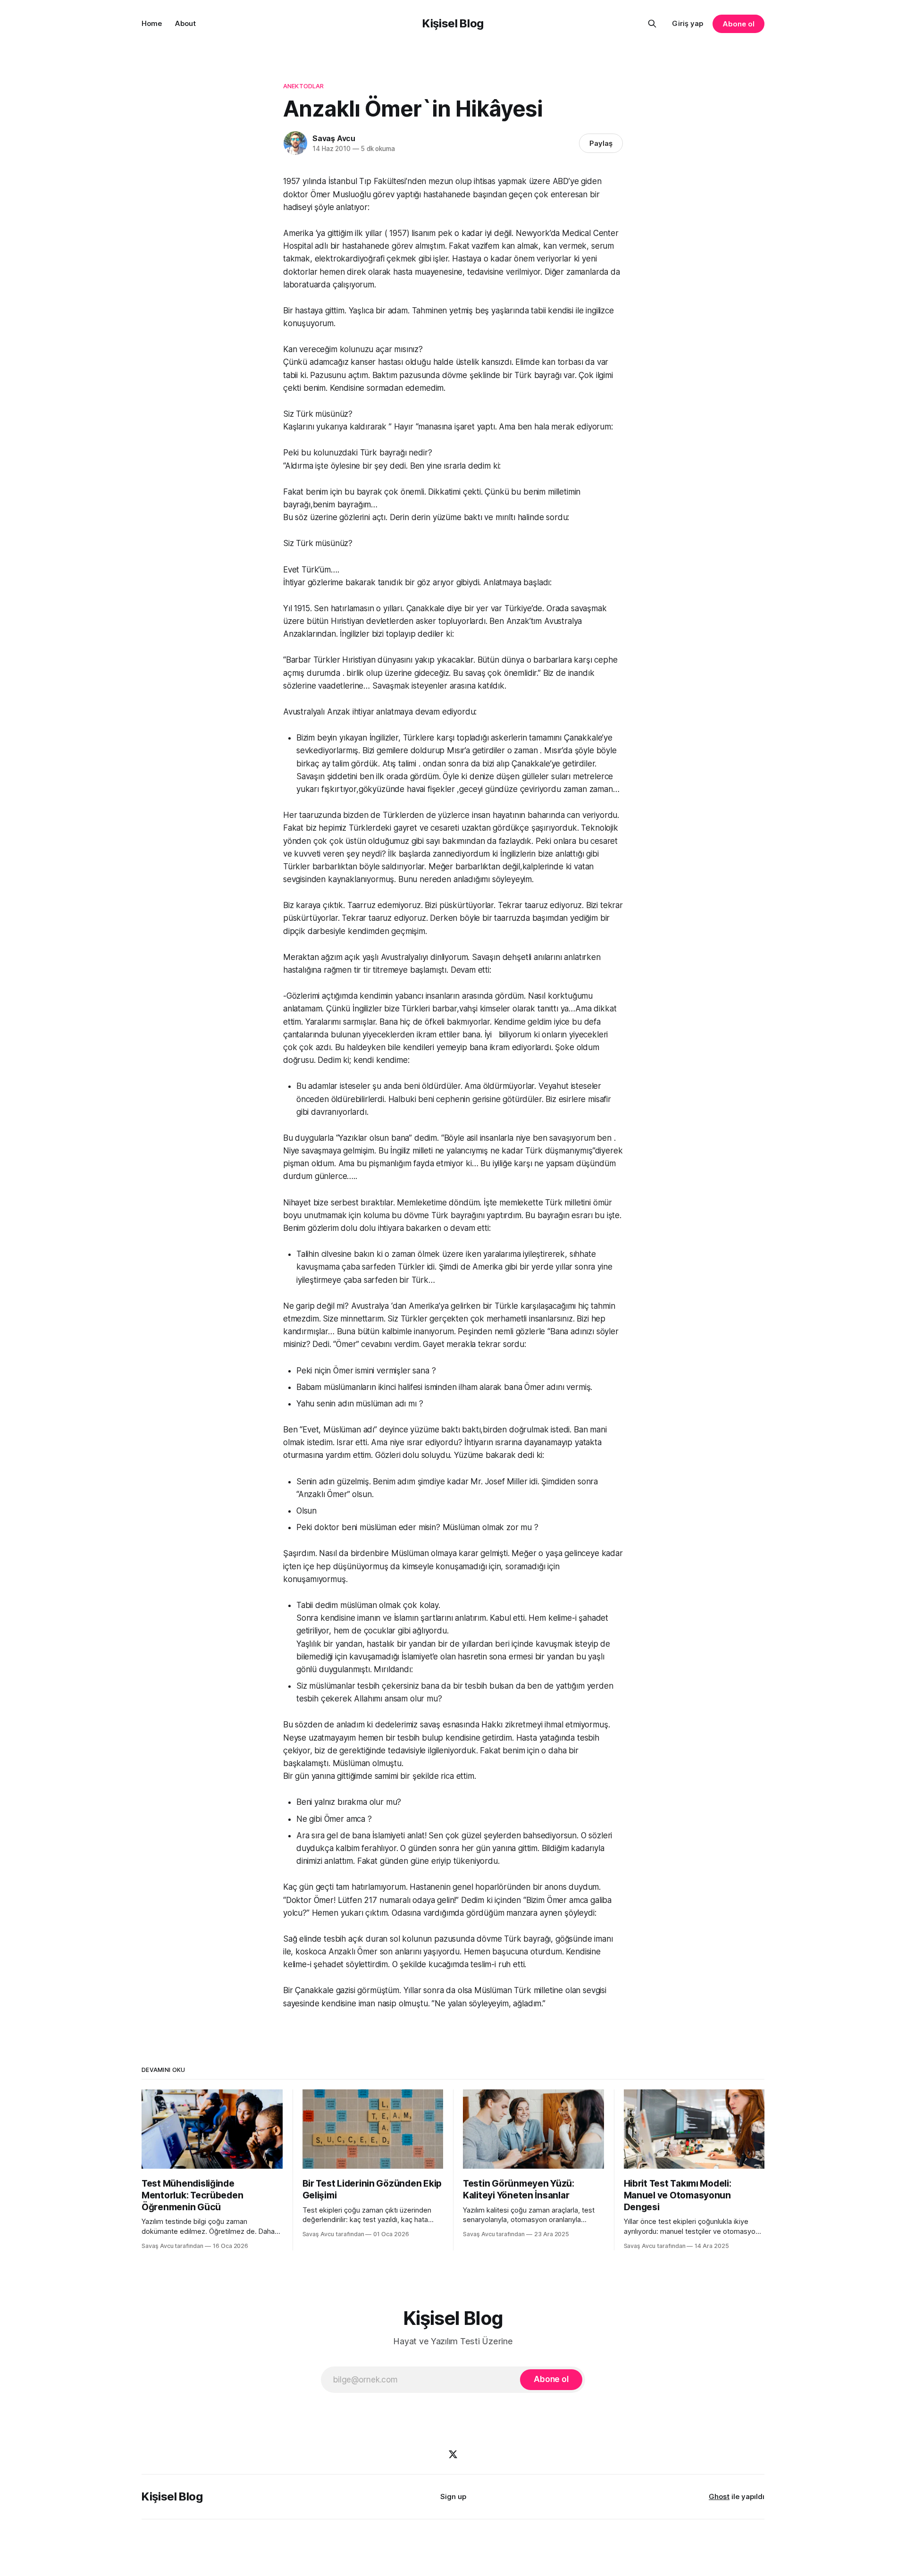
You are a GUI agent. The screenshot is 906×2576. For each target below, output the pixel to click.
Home (152, 23)
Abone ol (738, 24)
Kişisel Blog (453, 23)
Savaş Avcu (334, 138)
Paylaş (601, 143)
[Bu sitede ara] (652, 24)
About (185, 23)
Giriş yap (688, 23)
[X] (453, 2454)
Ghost (719, 2496)
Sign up (453, 2496)
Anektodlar (303, 86)
